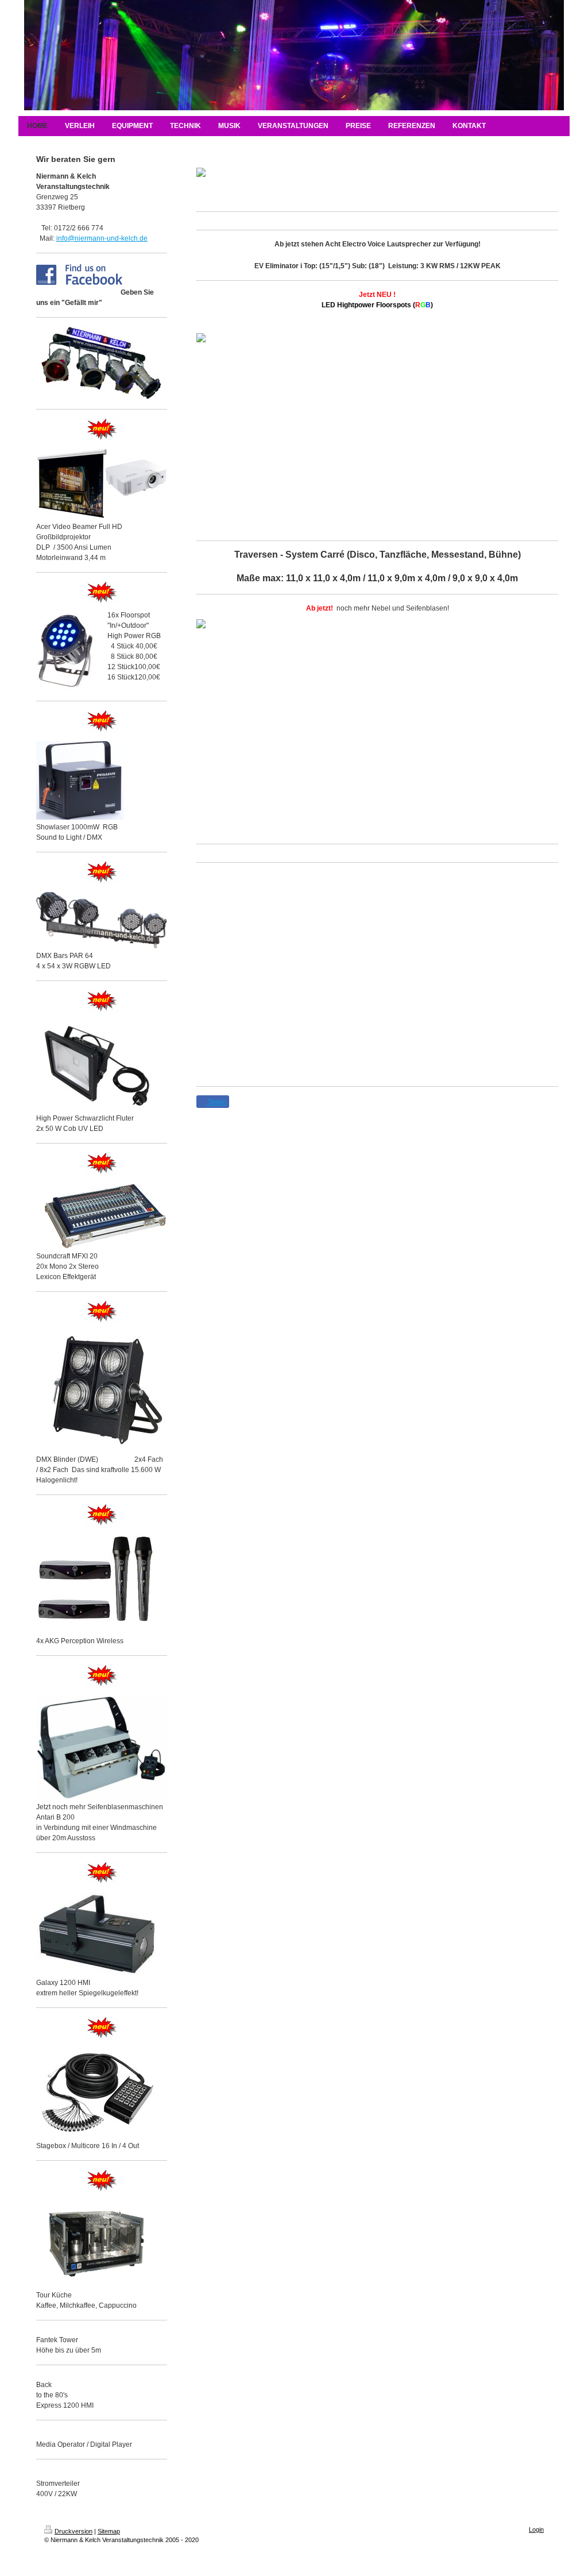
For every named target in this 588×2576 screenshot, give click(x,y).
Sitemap (109, 2531)
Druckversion (73, 2531)
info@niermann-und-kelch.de (102, 238)
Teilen (216, 1102)
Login (536, 2529)
